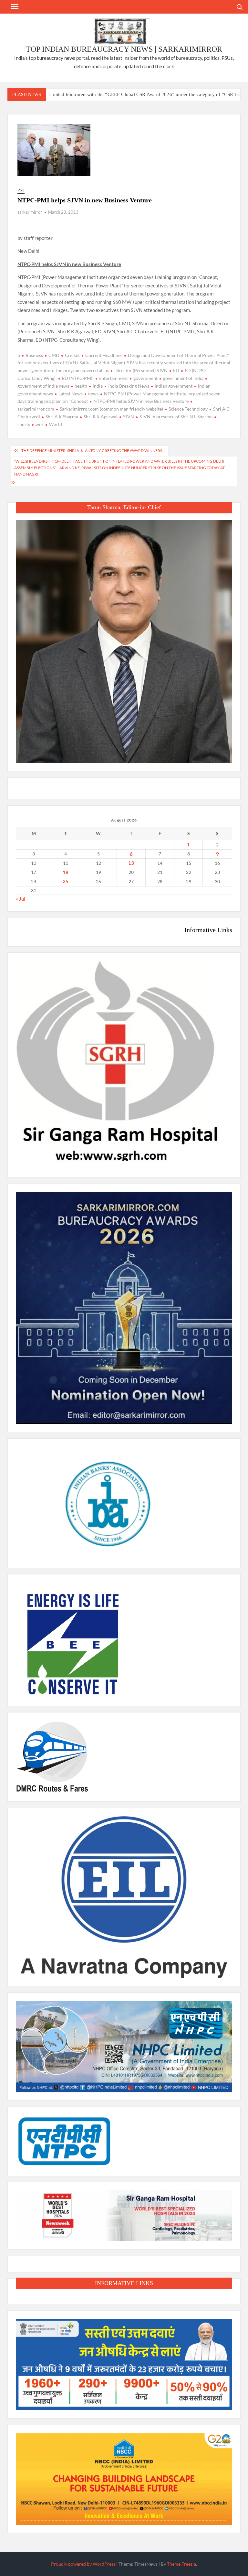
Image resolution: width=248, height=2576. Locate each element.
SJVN (129, 417)
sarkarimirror (30, 212)
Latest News (71, 394)
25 (66, 881)
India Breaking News (129, 386)
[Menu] (14, 7)
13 (131, 863)
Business (34, 355)
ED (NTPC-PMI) (78, 378)
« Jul (21, 899)
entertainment (114, 378)
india (98, 386)
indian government (174, 386)
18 (66, 872)
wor (40, 424)
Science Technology (188, 409)
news (93, 394)
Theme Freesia (181, 2564)
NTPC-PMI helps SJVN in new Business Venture (141, 401)
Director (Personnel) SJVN (141, 370)
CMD (54, 355)
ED (176, 370)
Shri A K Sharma (62, 417)
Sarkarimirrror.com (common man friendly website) (111, 409)
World (56, 424)
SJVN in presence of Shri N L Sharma (176, 417)
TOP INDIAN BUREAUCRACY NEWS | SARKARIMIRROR (124, 49)
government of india (183, 378)
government (145, 378)
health (81, 386)
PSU (21, 190)
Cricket (72, 355)
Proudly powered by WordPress (83, 2564)
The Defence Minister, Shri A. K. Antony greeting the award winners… (93, 451)
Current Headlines (104, 355)
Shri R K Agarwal (101, 417)
